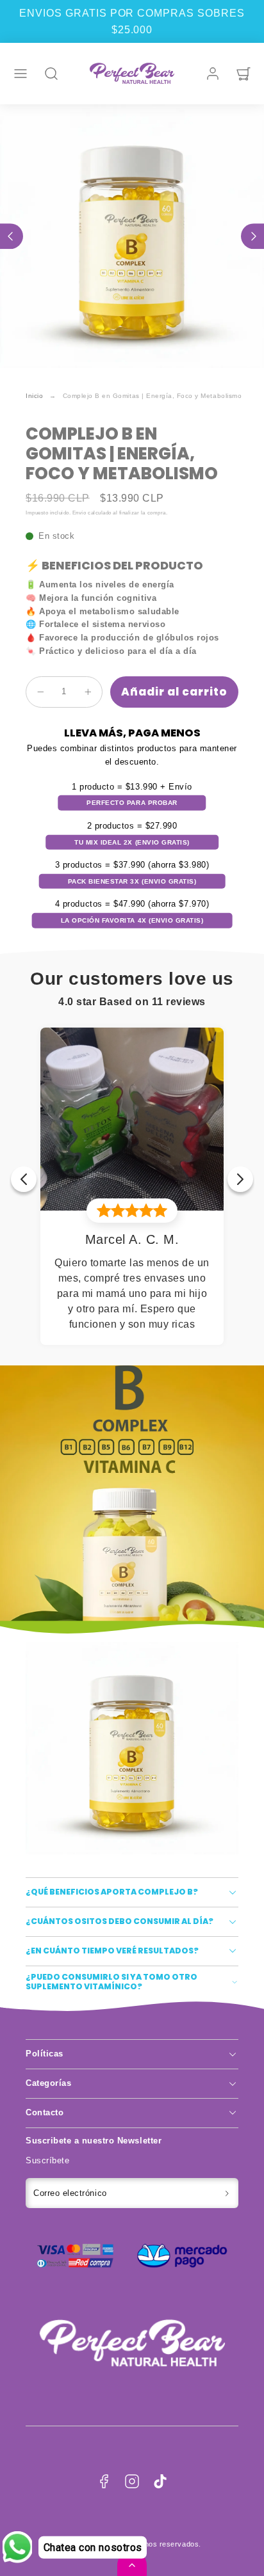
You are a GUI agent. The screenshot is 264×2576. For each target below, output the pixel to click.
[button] (21, 74)
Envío (79, 513)
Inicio (34, 396)
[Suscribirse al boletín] (227, 2193)
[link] (213, 74)
